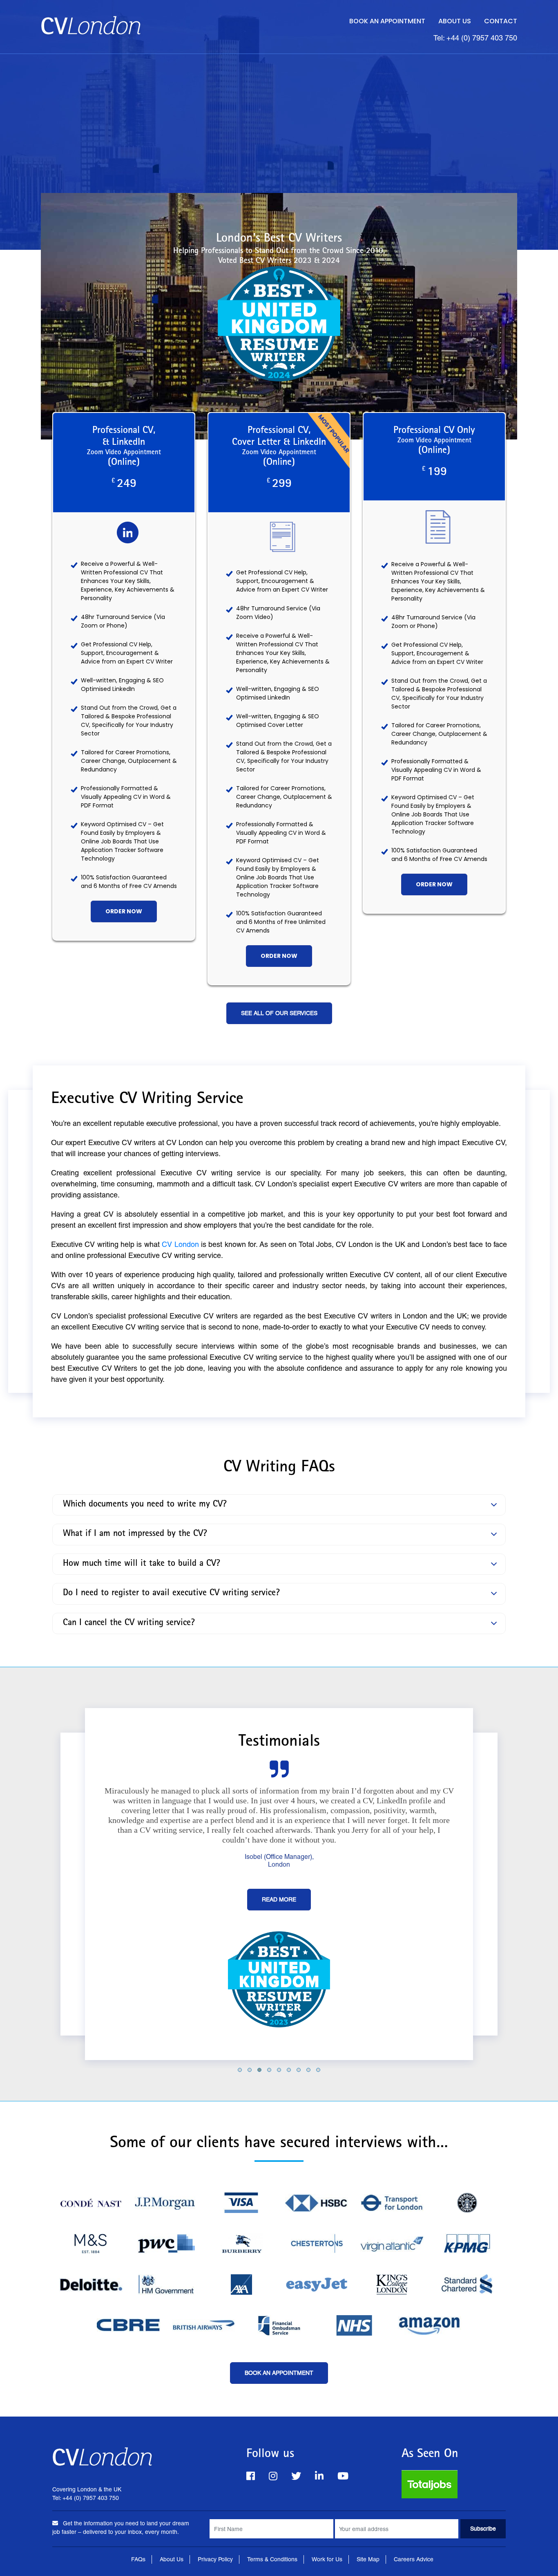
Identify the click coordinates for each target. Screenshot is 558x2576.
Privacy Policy (215, 2559)
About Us (455, 21)
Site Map (368, 2559)
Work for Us (327, 2559)
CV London (180, 1244)
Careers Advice (414, 2559)
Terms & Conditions (272, 2559)
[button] (240, 2070)
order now (124, 911)
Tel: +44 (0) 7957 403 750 (475, 38)
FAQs (138, 2559)
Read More (279, 1899)
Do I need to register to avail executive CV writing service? (171, 1594)
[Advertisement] (279, 115)
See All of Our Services (279, 1013)
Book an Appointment (387, 21)
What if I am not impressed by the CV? (135, 1535)
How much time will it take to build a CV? (142, 1564)
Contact (501, 21)
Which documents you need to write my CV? (145, 1505)
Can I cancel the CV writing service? (129, 1623)
